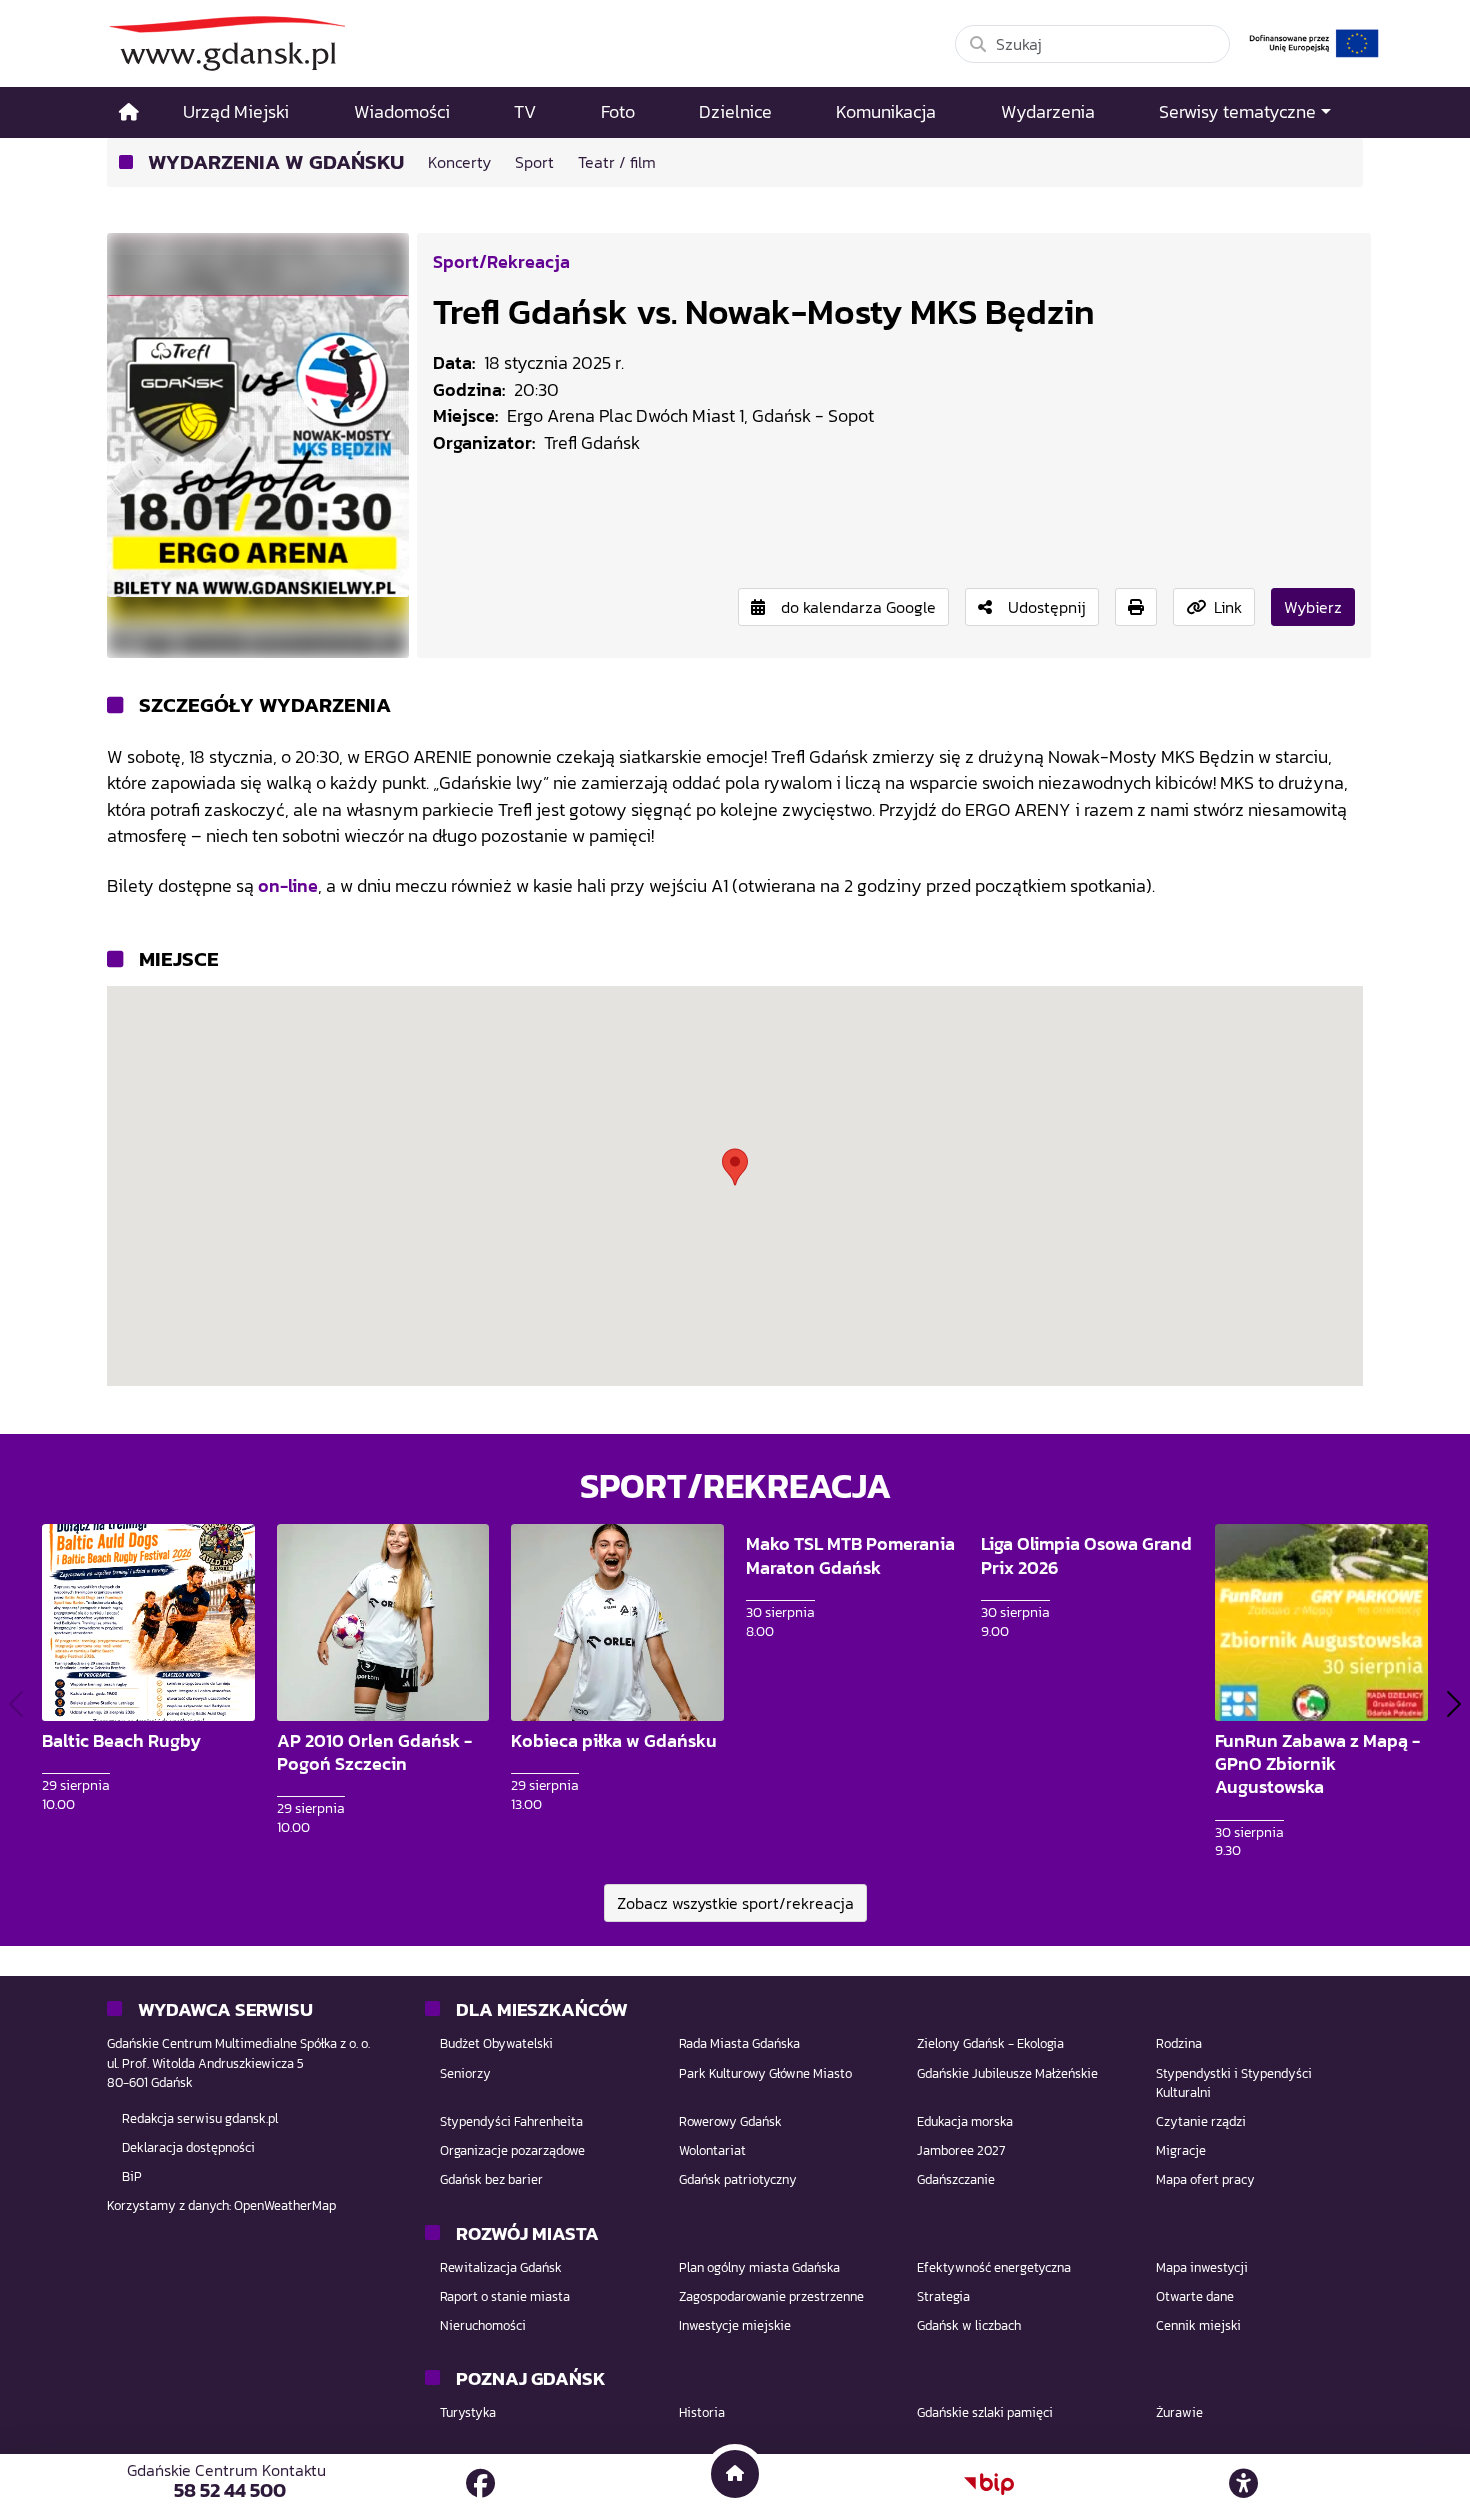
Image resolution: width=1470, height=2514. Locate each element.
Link (1228, 607)
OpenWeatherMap (285, 2205)
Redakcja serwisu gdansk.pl (200, 2118)
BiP (132, 2176)
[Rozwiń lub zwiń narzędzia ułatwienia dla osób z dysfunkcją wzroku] (1244, 2484)
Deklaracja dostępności (188, 2147)
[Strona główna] (129, 112)
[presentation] (16, 1703)
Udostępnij (1047, 607)
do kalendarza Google (858, 607)
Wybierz (1313, 607)
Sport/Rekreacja (501, 261)
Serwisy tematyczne (1237, 112)
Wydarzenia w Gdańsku (276, 162)
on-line (288, 886)
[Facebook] (480, 2483)
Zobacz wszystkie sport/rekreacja (735, 1903)
